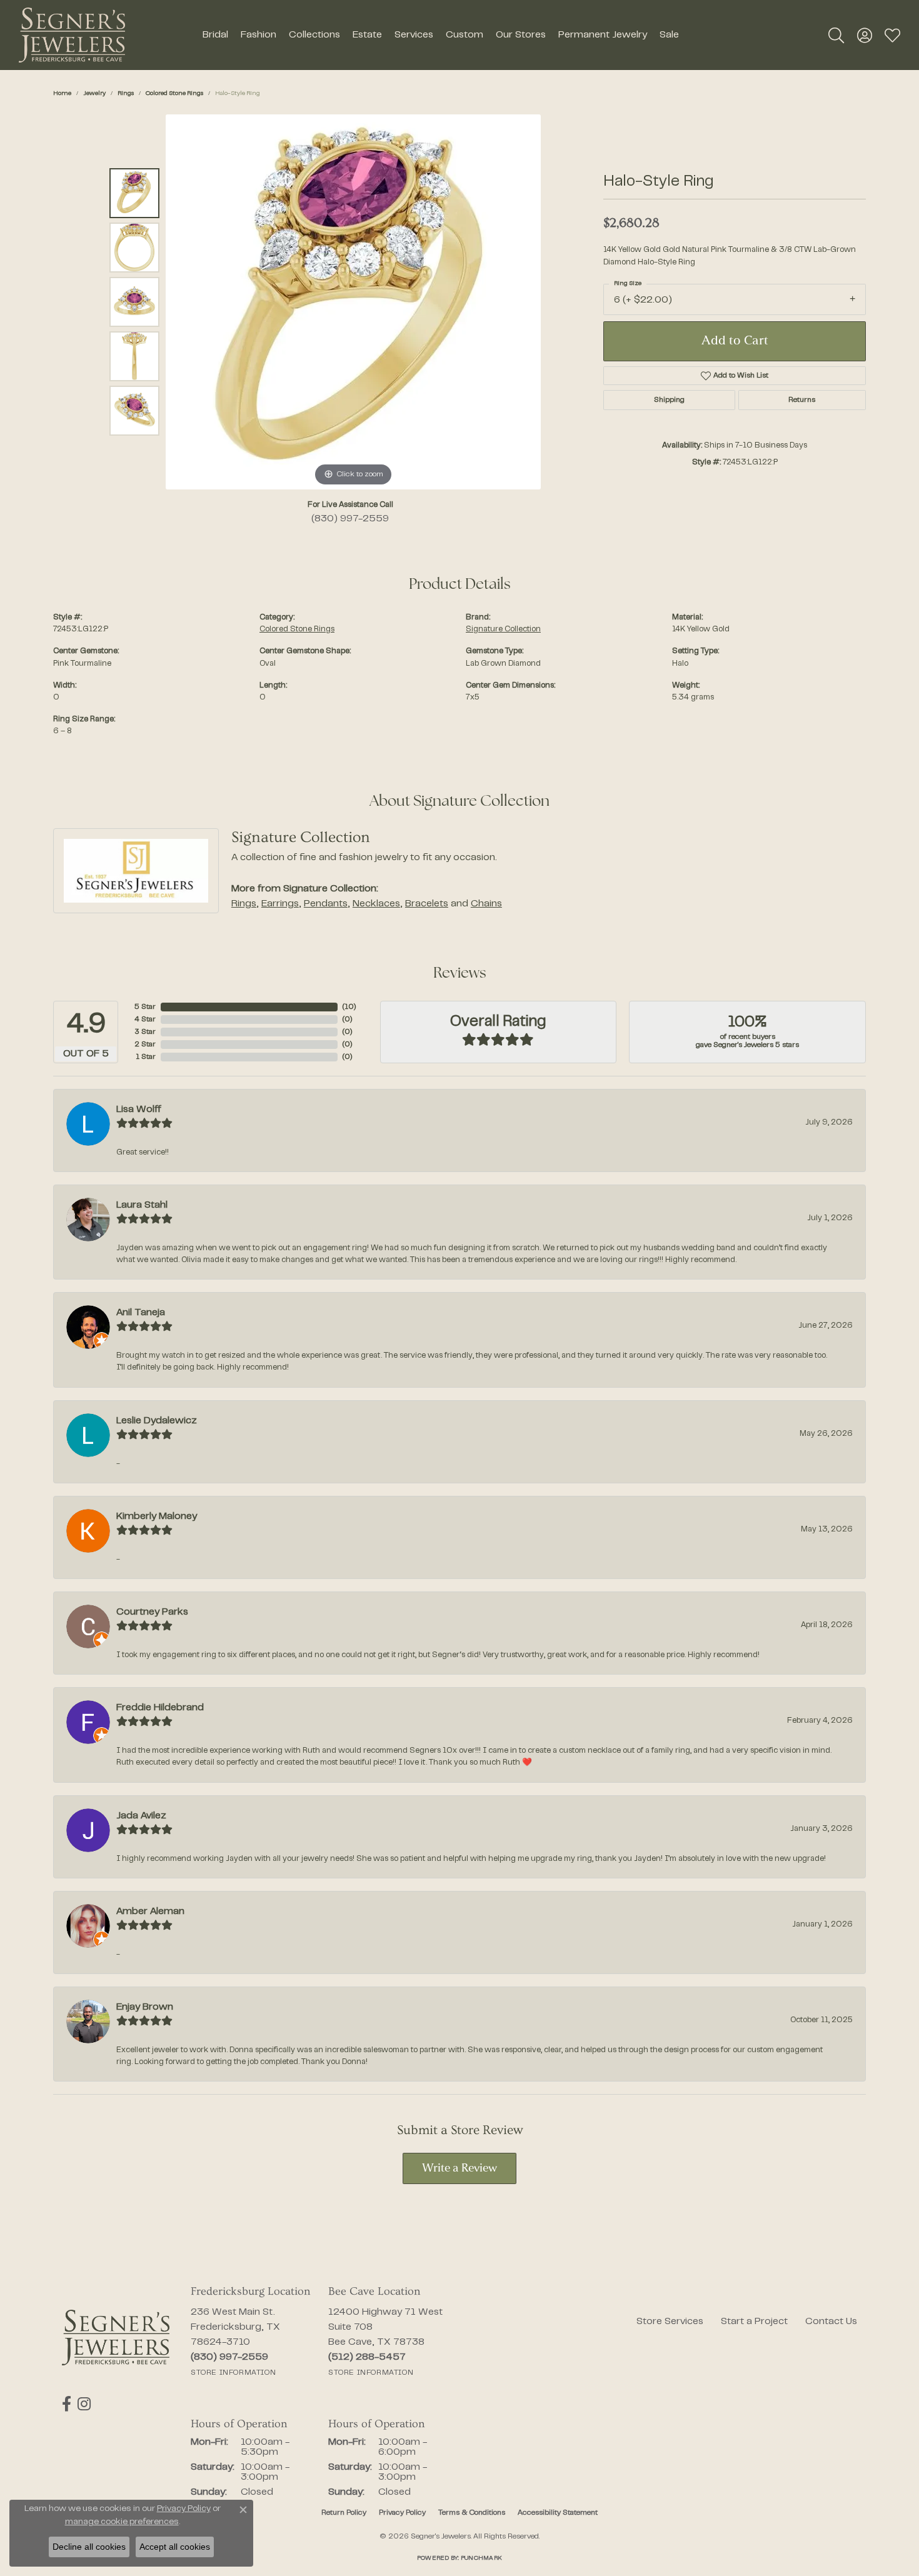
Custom (465, 35)
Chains (486, 904)
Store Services (670, 2322)
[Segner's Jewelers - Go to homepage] (116, 2338)
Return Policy (344, 2513)
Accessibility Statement (558, 2513)
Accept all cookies (175, 2547)
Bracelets (427, 904)
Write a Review (459, 2169)
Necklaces (376, 904)
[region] (353, 302)
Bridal (215, 35)
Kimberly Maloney (157, 1516)
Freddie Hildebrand (160, 1708)
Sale (669, 35)
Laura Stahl (142, 1205)
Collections (314, 35)
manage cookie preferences (122, 2522)
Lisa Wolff (139, 1110)
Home (62, 93)
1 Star (146, 1057)
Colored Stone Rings (174, 93)
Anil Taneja (141, 1313)
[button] (836, 35)
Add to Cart (735, 341)
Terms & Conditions (472, 2513)
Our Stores (521, 35)
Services (414, 35)
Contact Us (831, 2322)
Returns (802, 400)
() (349, 1007)
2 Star (145, 1045)
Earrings (280, 904)
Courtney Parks (152, 1612)
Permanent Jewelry (603, 35)
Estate (367, 35)
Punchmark (481, 2558)
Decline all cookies (89, 2547)
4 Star (145, 1020)
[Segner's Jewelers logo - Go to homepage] (72, 35)
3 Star (145, 1032)
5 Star (145, 1007)
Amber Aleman (150, 1912)
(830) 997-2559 (350, 519)
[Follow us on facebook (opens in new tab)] (67, 2404)
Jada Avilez (141, 1816)
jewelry (94, 93)
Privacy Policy (402, 2513)
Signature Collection (503, 629)
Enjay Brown (145, 2007)
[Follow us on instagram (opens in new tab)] (84, 2404)
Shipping (669, 400)
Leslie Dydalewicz (157, 1421)
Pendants (326, 904)
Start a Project (754, 2322)
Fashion (259, 35)
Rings (126, 93)
